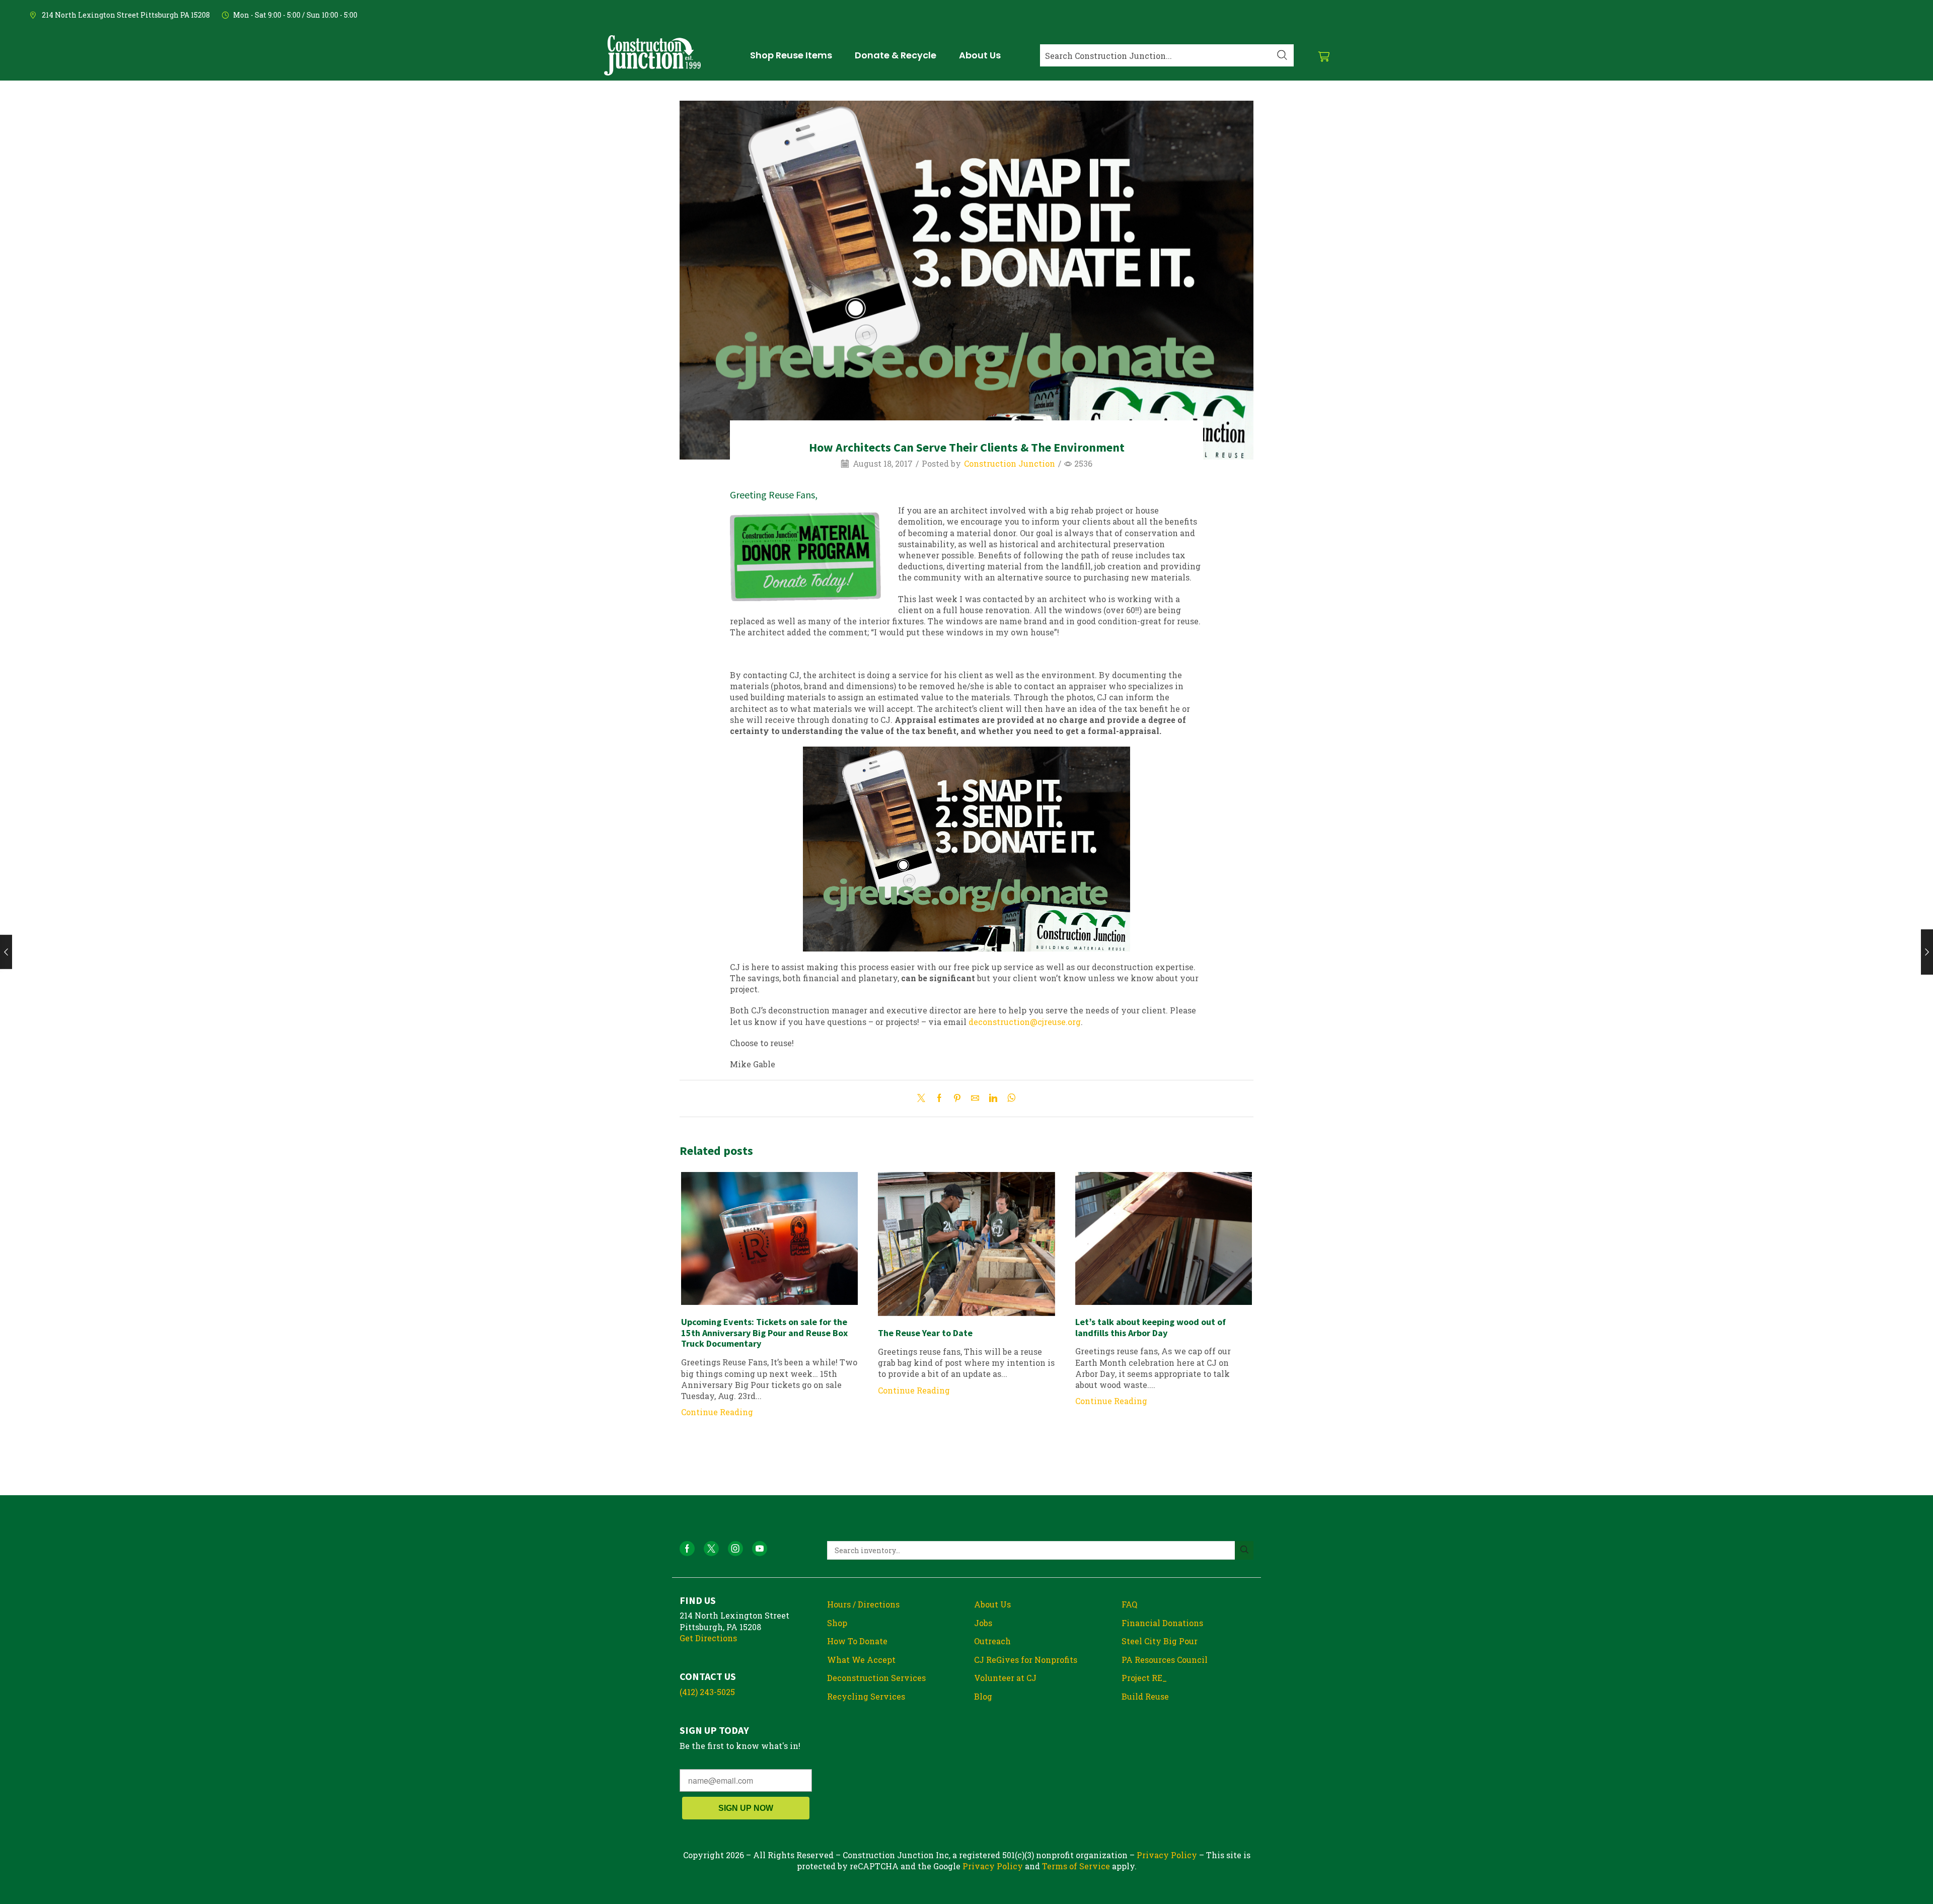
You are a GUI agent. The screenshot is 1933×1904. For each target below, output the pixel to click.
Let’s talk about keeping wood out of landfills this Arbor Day (1150, 1327)
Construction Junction (1010, 463)
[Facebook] (939, 1098)
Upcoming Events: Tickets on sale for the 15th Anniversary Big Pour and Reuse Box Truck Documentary (764, 1333)
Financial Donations (1162, 1623)
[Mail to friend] (975, 1098)
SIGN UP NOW (746, 1808)
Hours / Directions (863, 1604)
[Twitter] (924, 1098)
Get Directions (708, 1638)
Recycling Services (866, 1696)
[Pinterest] (957, 1098)
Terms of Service (1076, 1866)
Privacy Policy (1167, 1855)
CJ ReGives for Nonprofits (1026, 1660)
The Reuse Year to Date (925, 1333)
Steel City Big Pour (1160, 1641)
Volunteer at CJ (1005, 1678)
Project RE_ (1144, 1678)
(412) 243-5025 (707, 1692)
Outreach (992, 1641)
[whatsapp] (1009, 1098)
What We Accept (861, 1660)
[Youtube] (760, 1549)
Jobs (983, 1623)
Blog (983, 1696)
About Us (992, 1604)
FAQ (1129, 1604)
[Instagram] (735, 1549)
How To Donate (857, 1641)
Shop (837, 1623)
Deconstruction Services (876, 1678)
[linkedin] (993, 1098)
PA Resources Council (1165, 1660)
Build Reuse (1145, 1696)
